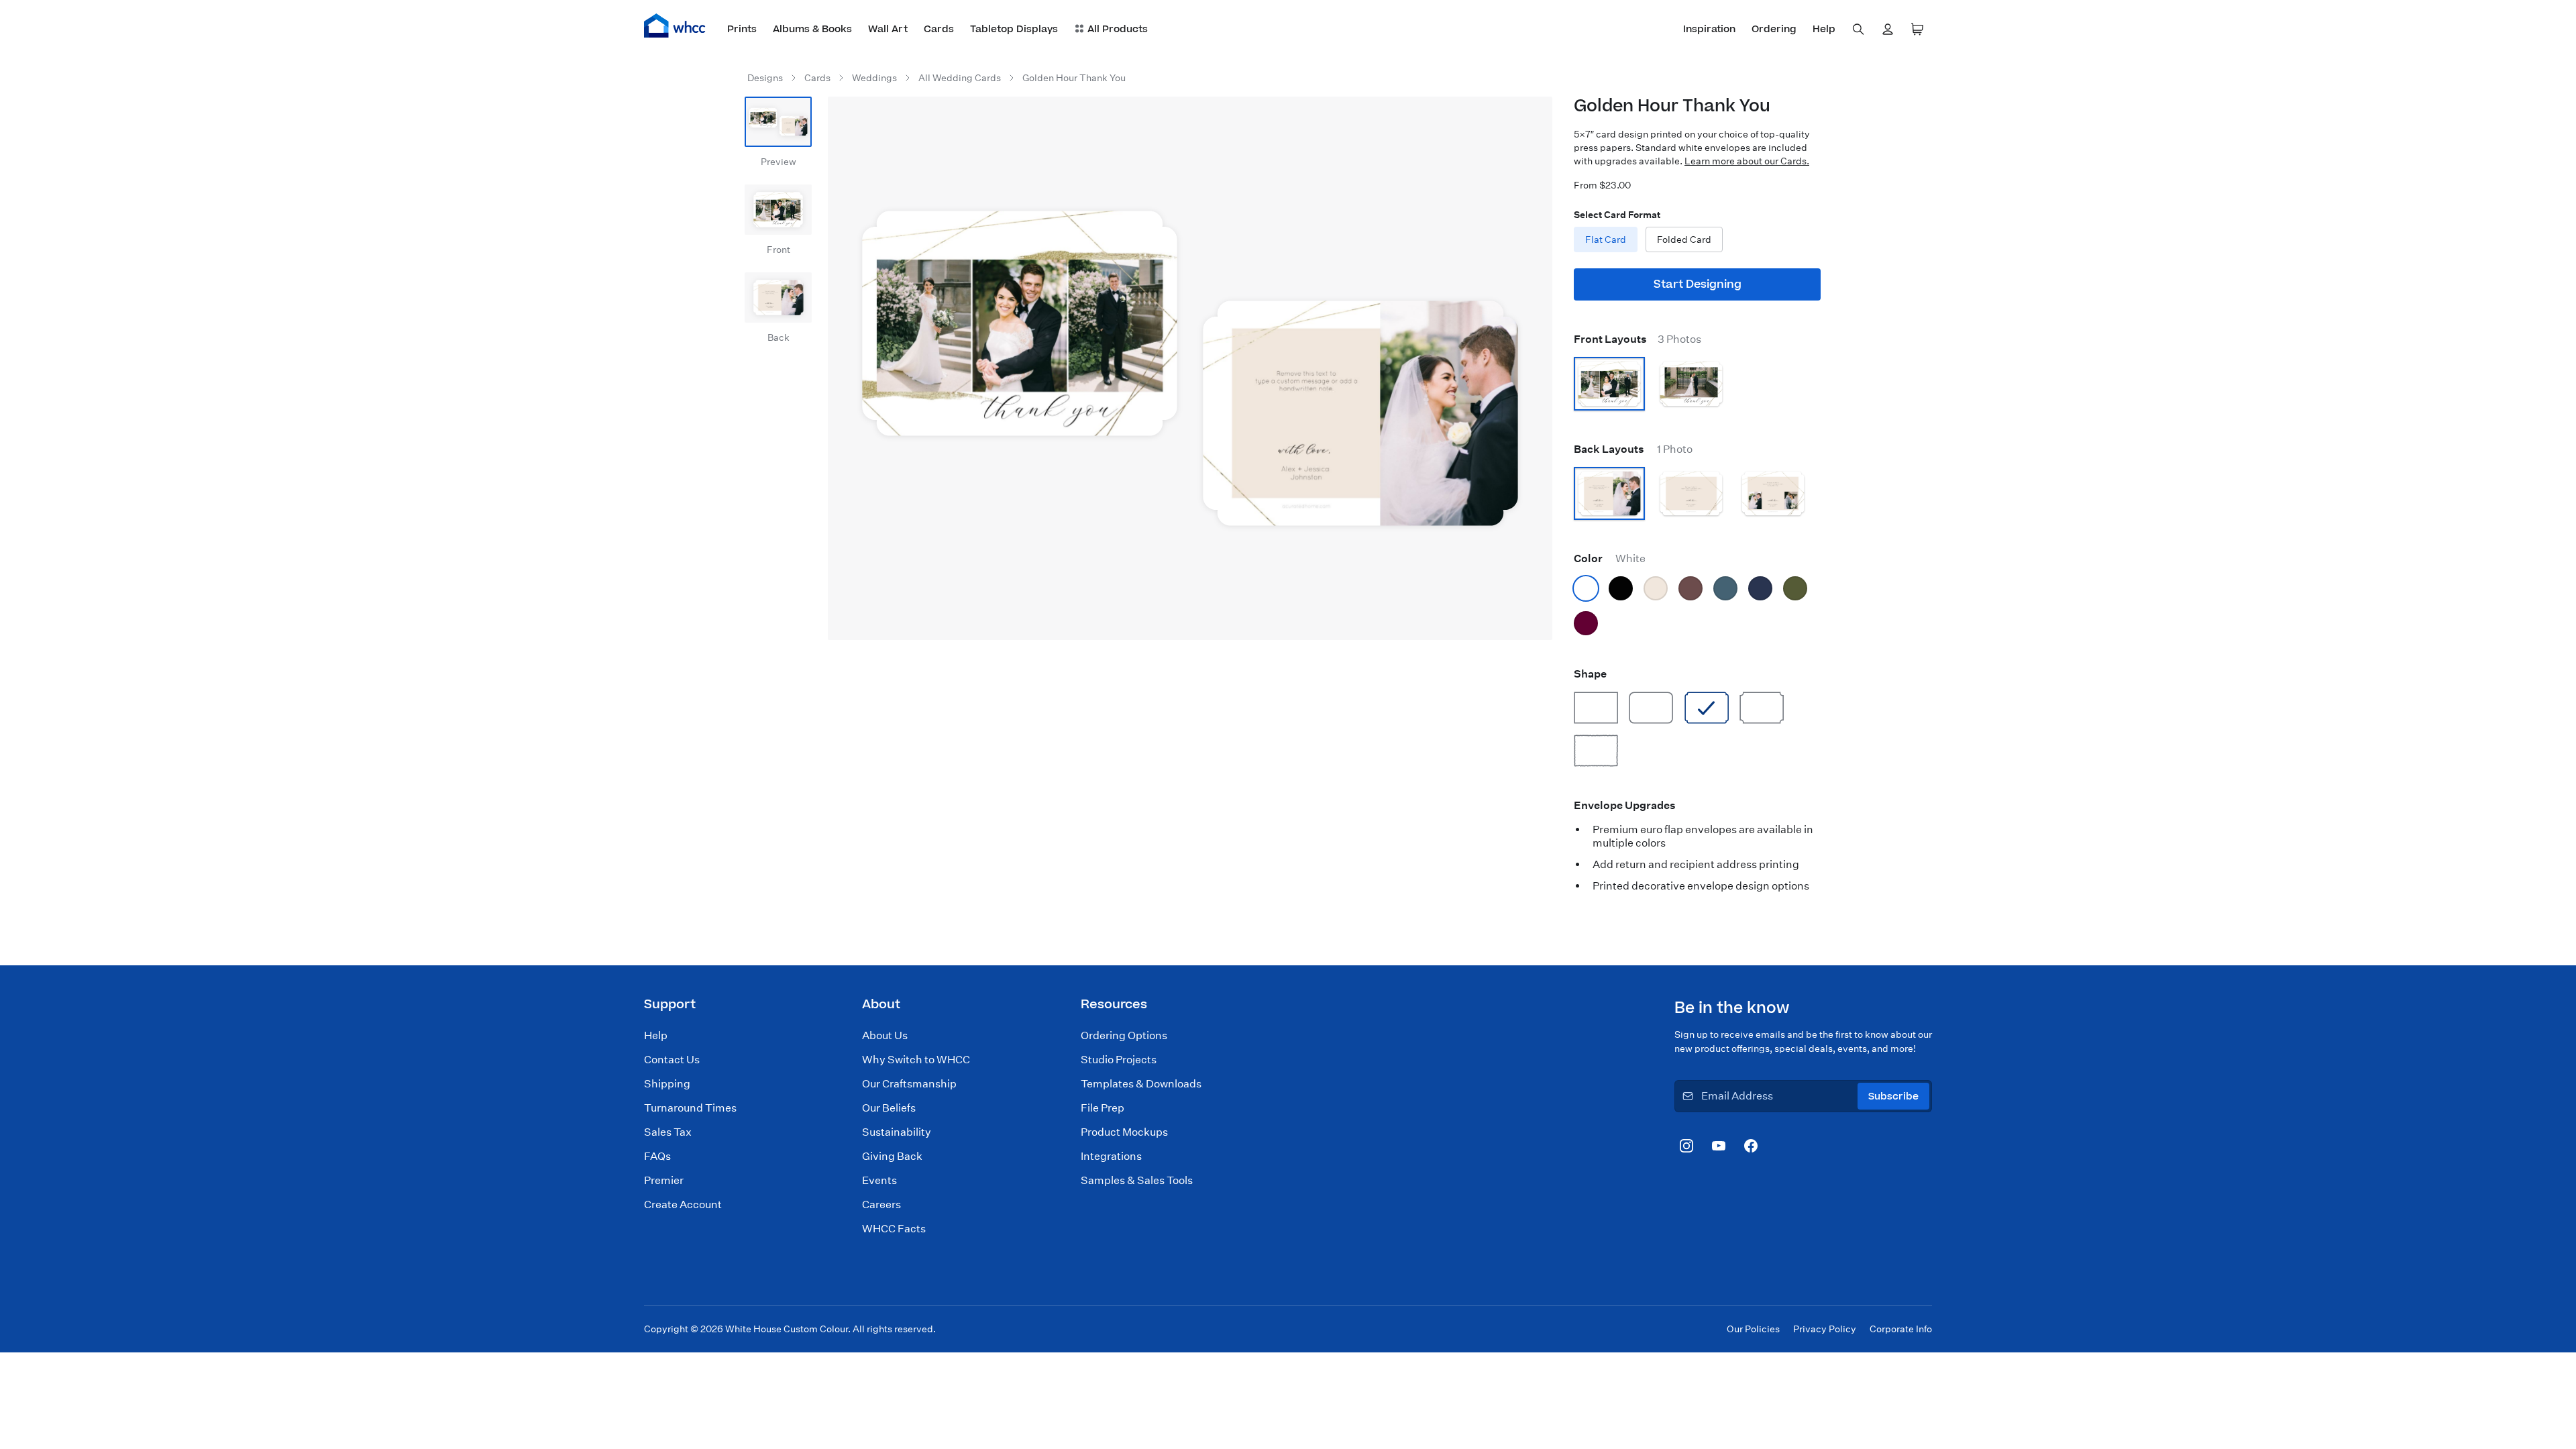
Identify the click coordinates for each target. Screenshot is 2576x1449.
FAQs (657, 1156)
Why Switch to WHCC (916, 1060)
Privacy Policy (1825, 1329)
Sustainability (897, 1132)
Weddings (874, 78)
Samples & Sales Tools (1137, 1180)
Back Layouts (1633, 449)
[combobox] (1858, 30)
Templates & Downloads (1141, 1084)
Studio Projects (1119, 1060)
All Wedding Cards (960, 78)
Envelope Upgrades (1625, 805)
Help (656, 1035)
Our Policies (1753, 1329)
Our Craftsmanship (909, 1084)
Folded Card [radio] (1684, 239)
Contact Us (672, 1060)
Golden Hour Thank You (1074, 78)
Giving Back (892, 1156)
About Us (885, 1035)
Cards (817, 78)
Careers (881, 1204)
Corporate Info (1901, 1329)
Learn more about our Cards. (1747, 161)
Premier (664, 1180)
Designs (765, 78)
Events (879, 1180)
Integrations (1111, 1156)
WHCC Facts (894, 1229)
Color (1610, 558)
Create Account (683, 1204)
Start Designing (1698, 284)
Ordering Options (1124, 1035)
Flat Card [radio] (1606, 239)
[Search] (1858, 30)
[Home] (675, 25)
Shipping (667, 1084)
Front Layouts (1638, 339)
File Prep (1103, 1108)
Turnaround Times (690, 1108)
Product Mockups (1124, 1132)
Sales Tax (668, 1132)
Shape (1590, 674)
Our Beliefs (889, 1108)
